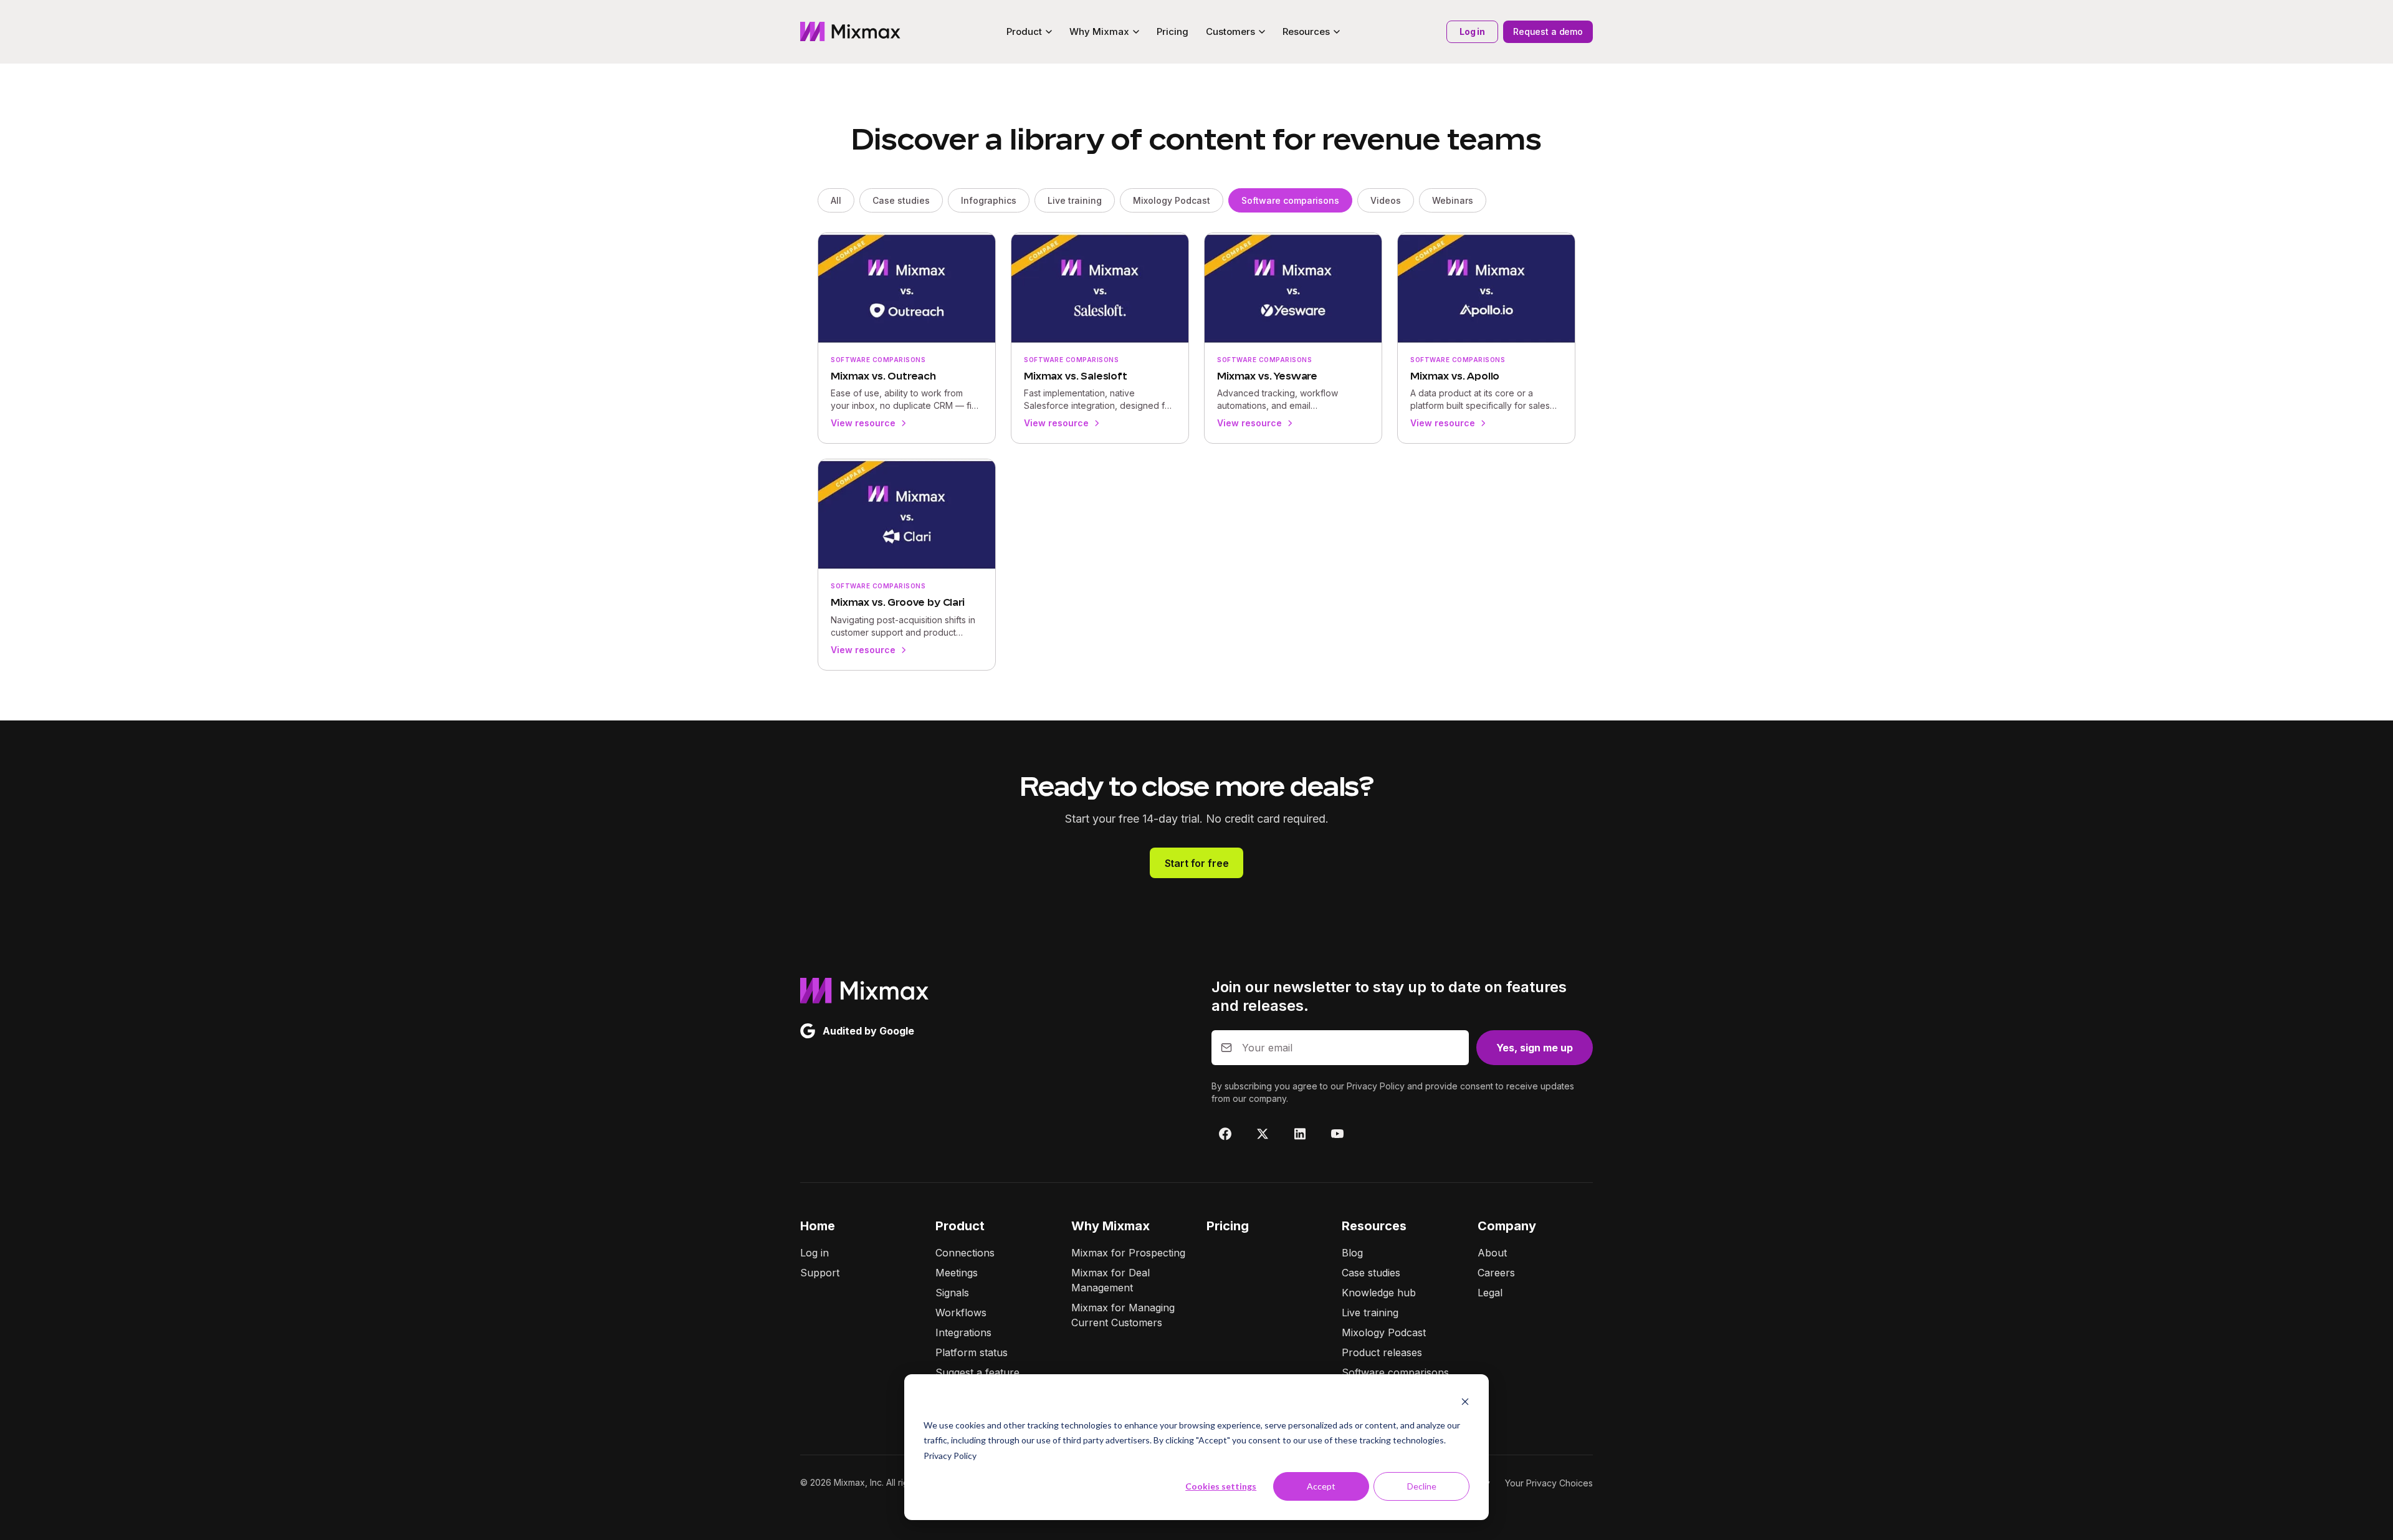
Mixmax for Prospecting (1128, 1253)
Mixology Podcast (1172, 200)
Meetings (957, 1273)
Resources (1374, 1226)
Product (960, 1226)
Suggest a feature (977, 1372)
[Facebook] (1225, 1134)
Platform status (972, 1352)
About (1492, 1253)
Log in (1472, 31)
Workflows (961, 1313)
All (836, 200)
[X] (1263, 1134)
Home (818, 1226)
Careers (1496, 1273)
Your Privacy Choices (1549, 1483)
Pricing (1173, 31)
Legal (1490, 1293)
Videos (1386, 200)
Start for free (1197, 863)
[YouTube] (1337, 1134)
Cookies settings (1221, 1486)
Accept (1321, 1486)
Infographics (989, 200)
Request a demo (1548, 31)
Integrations (963, 1332)
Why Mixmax (1111, 1226)
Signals (952, 1293)
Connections (965, 1253)
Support (820, 1273)
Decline (1422, 1486)
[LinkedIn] (1300, 1134)
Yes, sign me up (1535, 1048)
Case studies (901, 200)
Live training (1075, 200)
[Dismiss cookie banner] (1465, 1401)
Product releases (1382, 1352)
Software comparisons (1290, 200)
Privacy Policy (950, 1456)
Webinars (1453, 200)
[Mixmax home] (850, 32)
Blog (1352, 1253)
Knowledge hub (1379, 1293)
